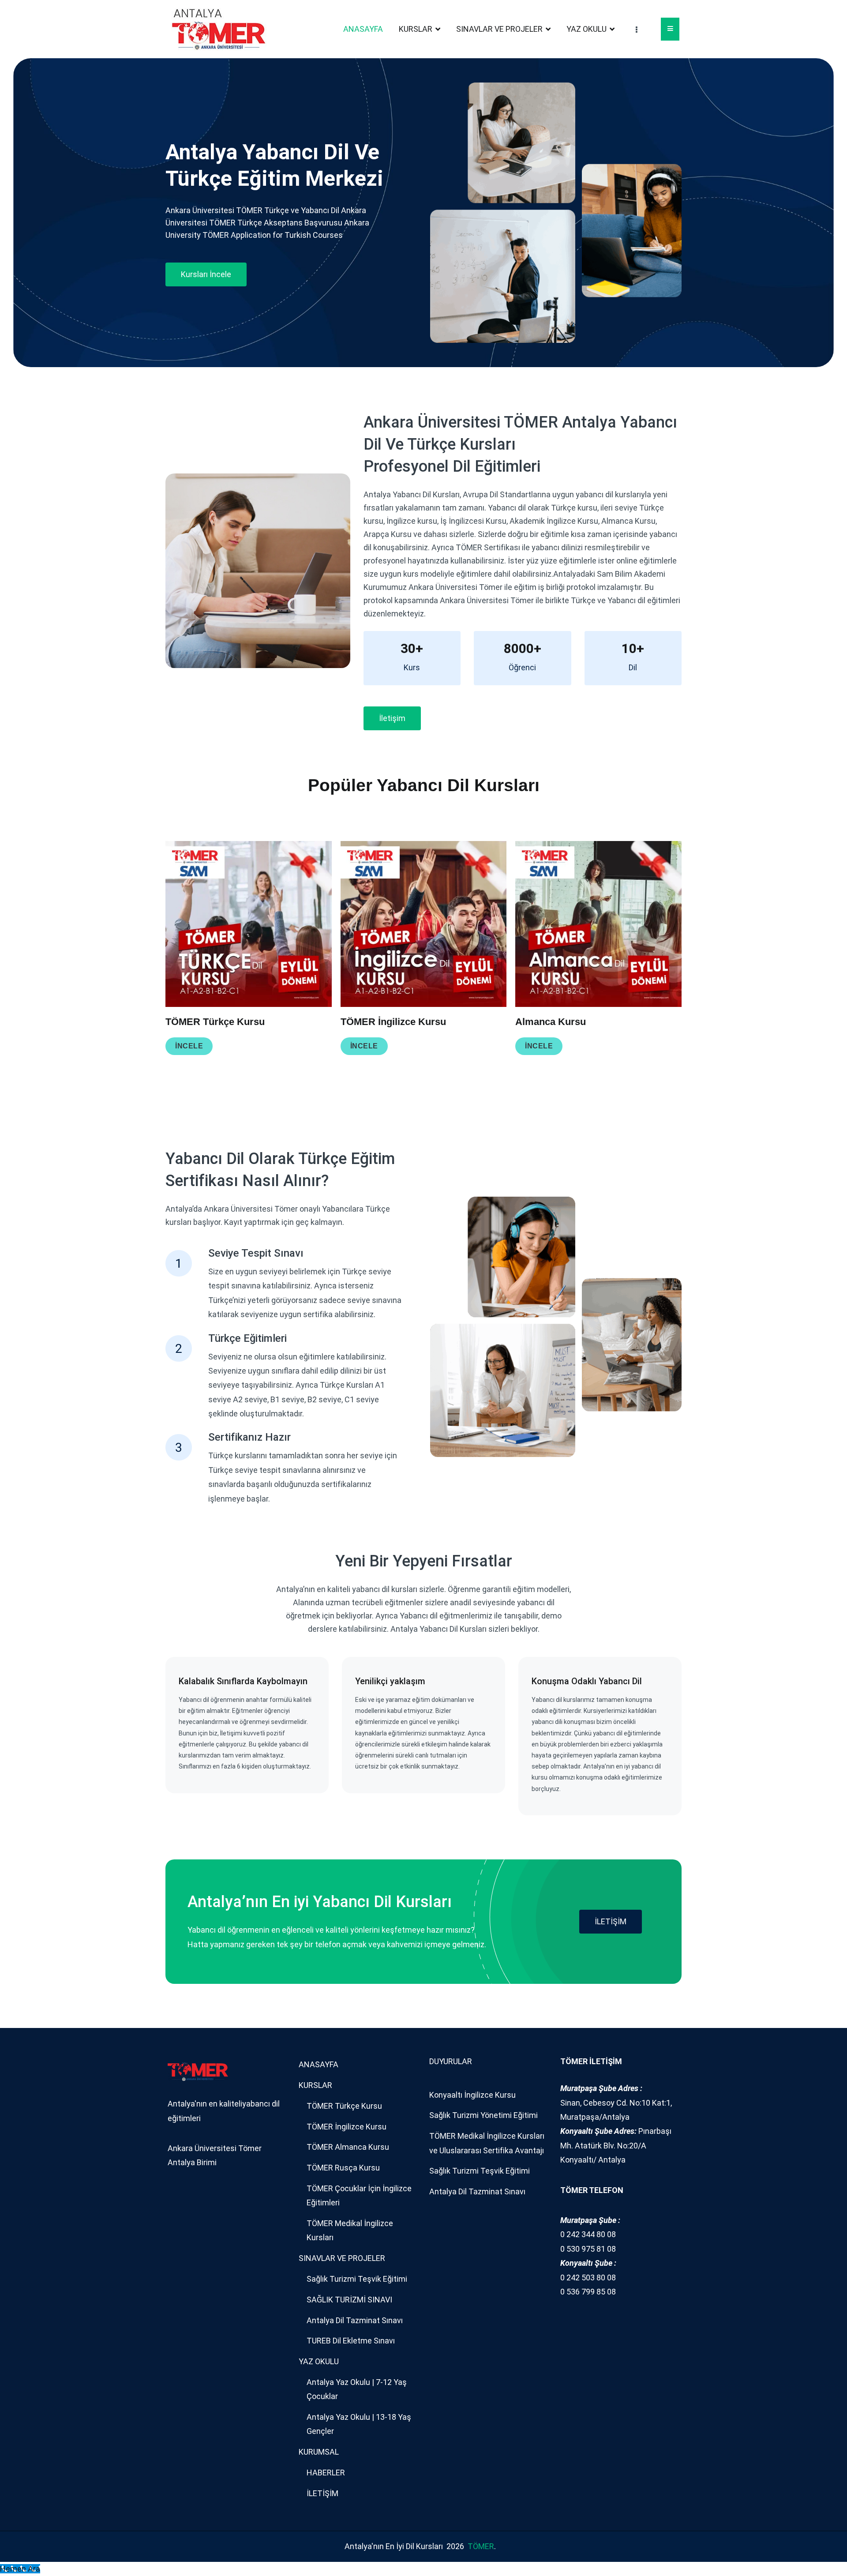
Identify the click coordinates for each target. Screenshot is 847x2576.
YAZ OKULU (587, 29)
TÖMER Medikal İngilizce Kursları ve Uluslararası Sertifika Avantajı (487, 2143)
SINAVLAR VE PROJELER (499, 29)
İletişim (392, 718)
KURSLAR (416, 29)
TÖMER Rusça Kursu (343, 2168)
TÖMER (481, 2546)
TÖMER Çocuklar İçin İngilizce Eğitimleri (359, 2195)
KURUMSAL (319, 2452)
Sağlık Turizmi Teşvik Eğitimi (357, 2279)
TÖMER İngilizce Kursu (347, 2127)
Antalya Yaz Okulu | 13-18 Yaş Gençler (359, 2424)
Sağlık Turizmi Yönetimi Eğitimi (483, 2115)
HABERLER (326, 2473)
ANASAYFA (363, 29)
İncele (364, 1046)
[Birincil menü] (670, 29)
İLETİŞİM (611, 1921)
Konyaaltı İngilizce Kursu (472, 2095)
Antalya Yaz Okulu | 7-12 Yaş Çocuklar (357, 2389)
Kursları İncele (206, 274)
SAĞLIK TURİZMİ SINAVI (349, 2300)
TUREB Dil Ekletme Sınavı (351, 2341)
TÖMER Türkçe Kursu (344, 2106)
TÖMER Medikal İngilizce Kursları (350, 2230)
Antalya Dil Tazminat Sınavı (355, 2320)
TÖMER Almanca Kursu (348, 2147)
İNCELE (189, 1046)
